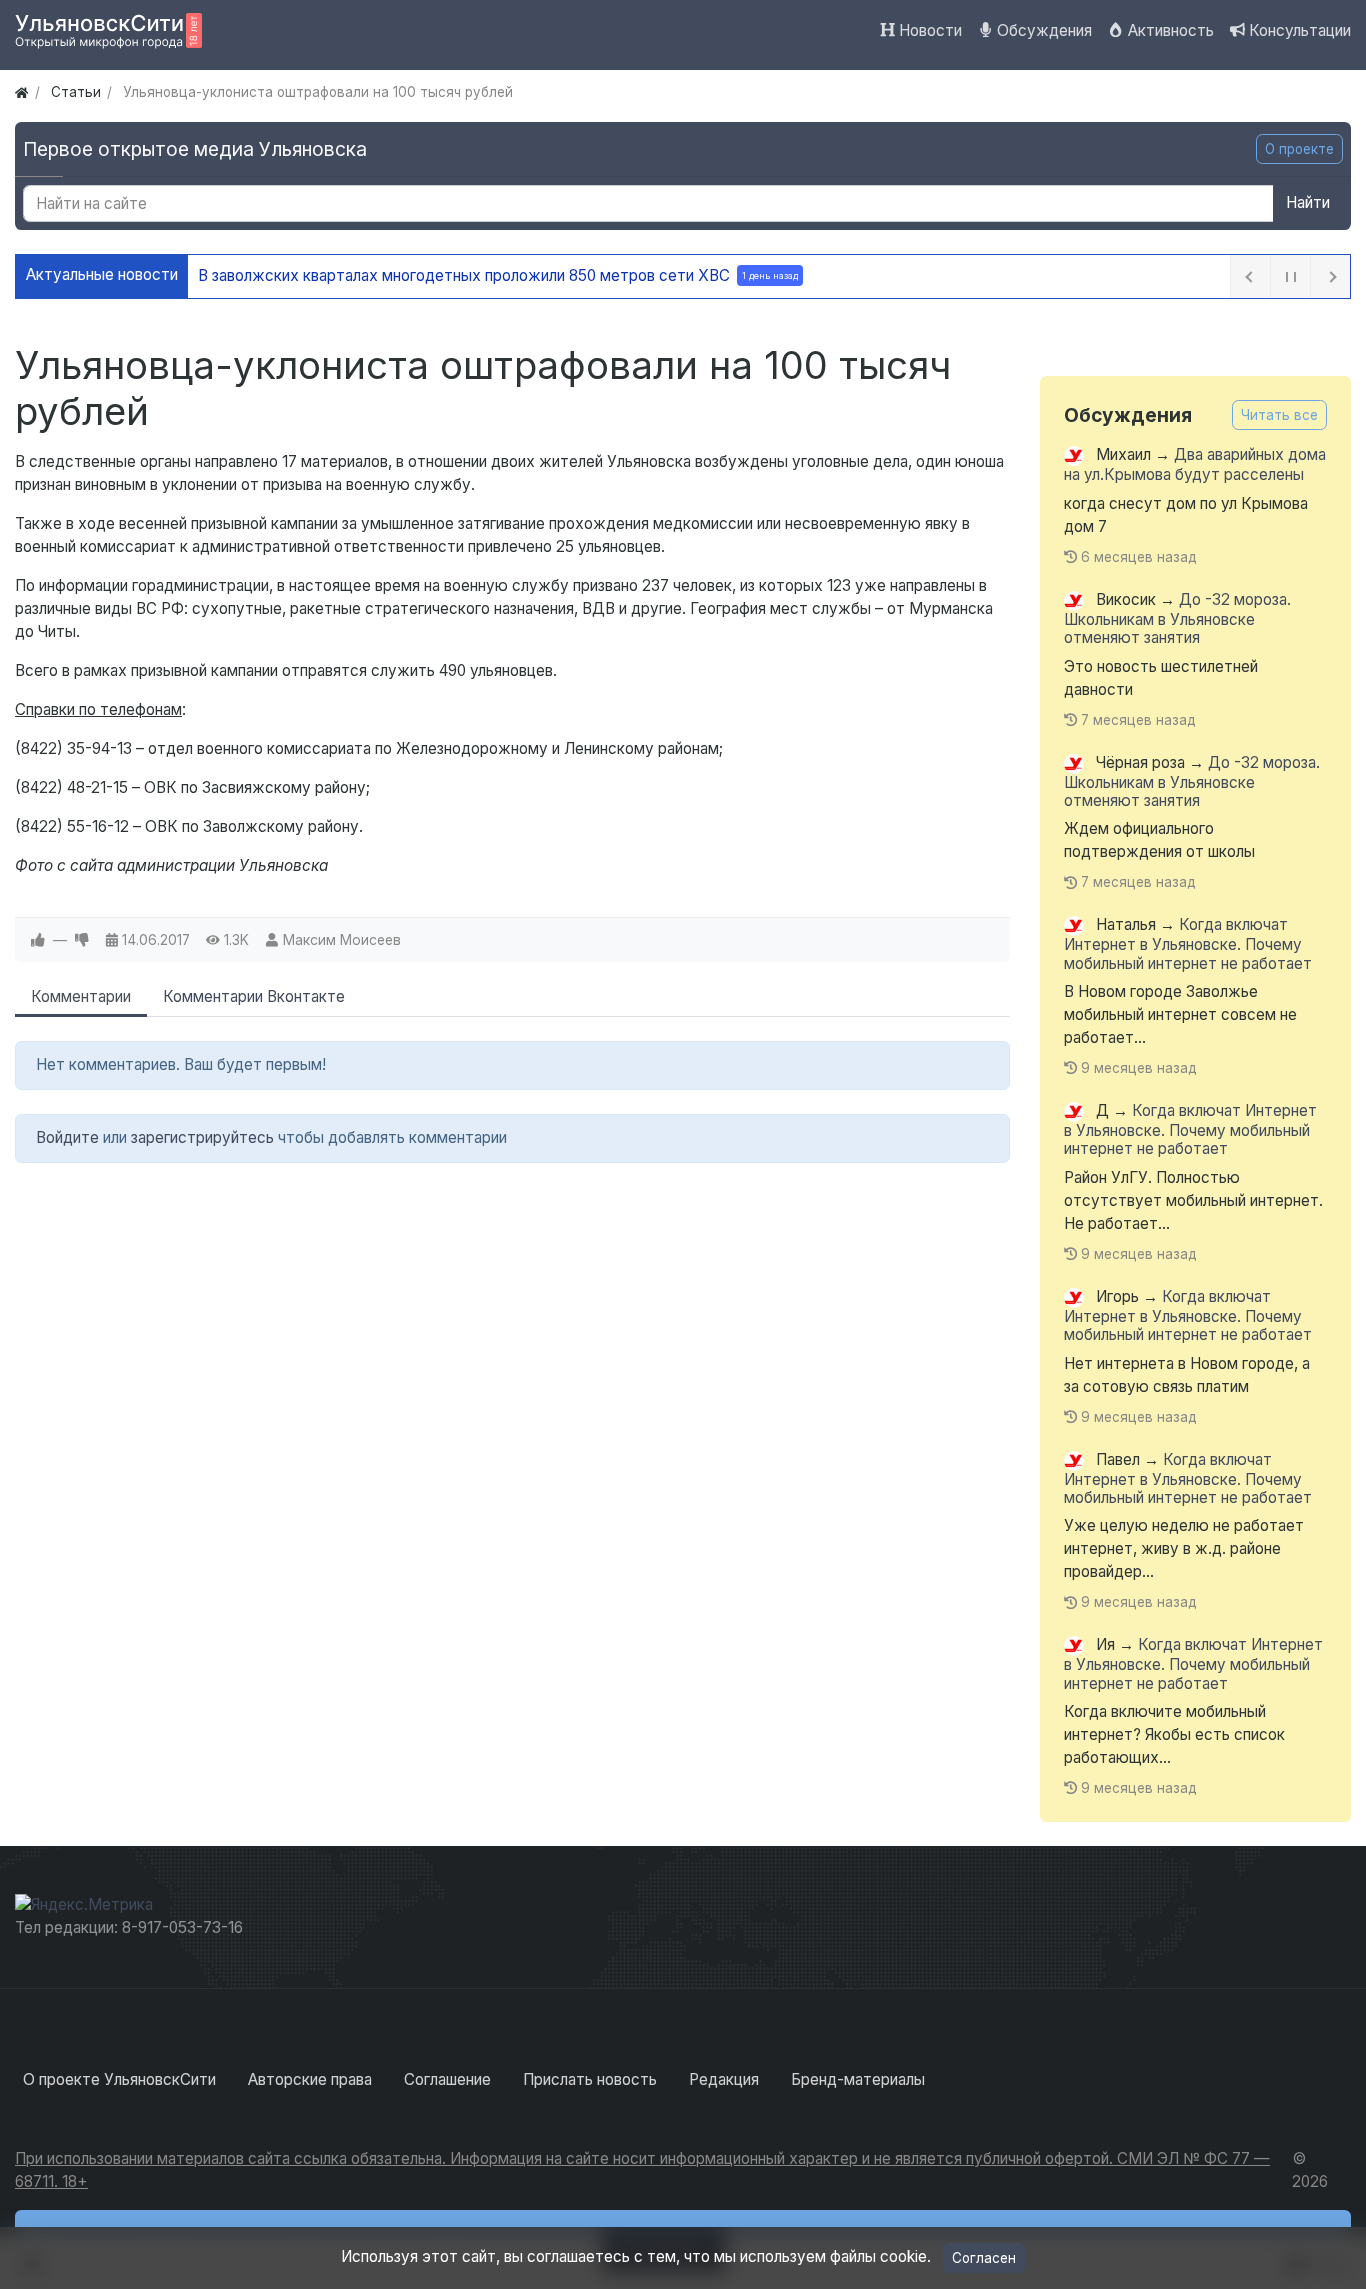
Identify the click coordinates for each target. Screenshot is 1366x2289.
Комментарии (81, 996)
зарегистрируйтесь (202, 1137)
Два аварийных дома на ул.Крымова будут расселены (1195, 465)
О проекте (1299, 149)
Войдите (67, 1137)
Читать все (1279, 415)
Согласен (984, 2258)
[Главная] (21, 92)
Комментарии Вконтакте (254, 996)
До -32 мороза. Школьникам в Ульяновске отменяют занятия (1177, 618)
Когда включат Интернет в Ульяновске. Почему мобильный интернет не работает (1188, 944)
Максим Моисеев (342, 940)
